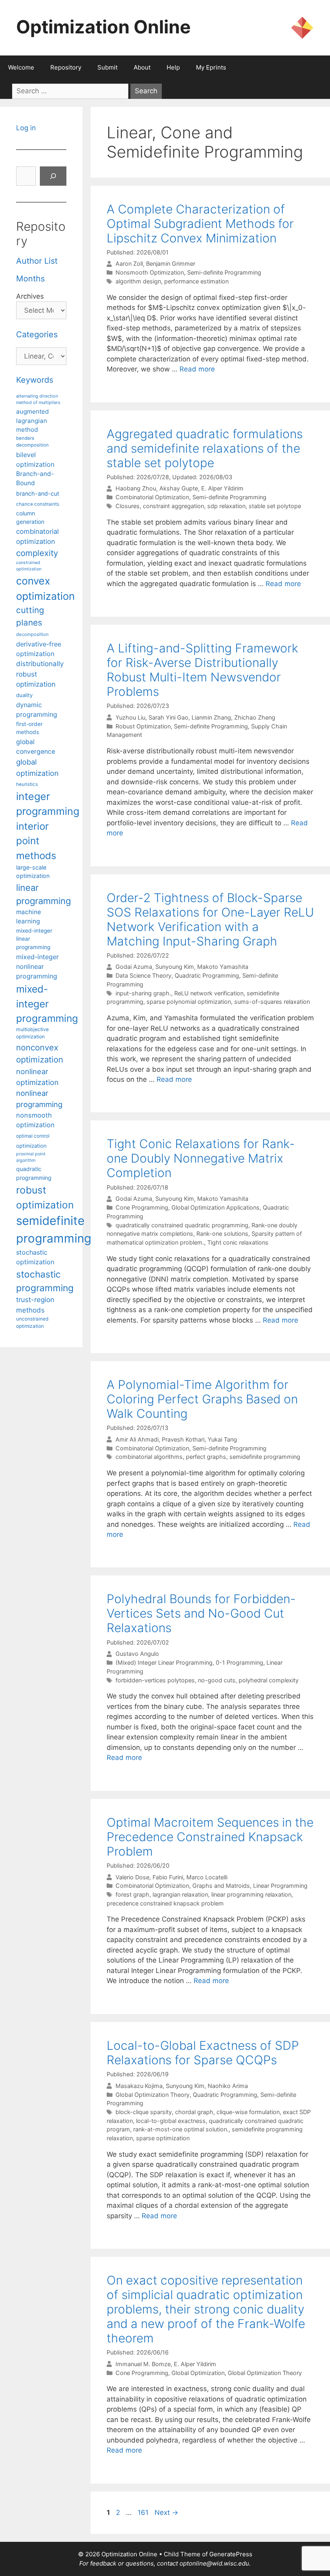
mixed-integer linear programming (34, 939)
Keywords (35, 380)
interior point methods (36, 841)
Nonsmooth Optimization (150, 272)
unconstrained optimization (32, 1322)
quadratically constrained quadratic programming (182, 1225)
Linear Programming (280, 1886)
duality (24, 695)
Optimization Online (103, 27)
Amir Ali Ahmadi (137, 1439)
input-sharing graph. (143, 993)
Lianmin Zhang (211, 717)
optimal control (33, 1136)
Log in (26, 128)
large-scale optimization (33, 872)
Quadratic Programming (207, 975)
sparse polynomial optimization (189, 1002)
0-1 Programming (239, 1662)
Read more (197, 369)
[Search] (53, 176)
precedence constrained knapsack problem (165, 1903)
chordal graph (194, 2112)
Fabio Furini (168, 1877)
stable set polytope (275, 506)
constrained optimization (29, 566)
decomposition (32, 634)
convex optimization (45, 588)
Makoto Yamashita (223, 967)
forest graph (132, 1894)
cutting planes (30, 616)
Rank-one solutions (222, 1234)
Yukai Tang (222, 1439)
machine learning (29, 917)
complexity (37, 553)
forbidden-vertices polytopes (155, 1680)
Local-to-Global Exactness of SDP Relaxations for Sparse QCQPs (203, 2053)
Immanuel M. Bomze (143, 2364)
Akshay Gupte (179, 489)
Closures (128, 506)
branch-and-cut (38, 493)
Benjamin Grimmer (171, 264)
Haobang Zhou (136, 489)
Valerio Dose (132, 1877)
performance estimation (196, 281)
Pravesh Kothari (183, 1439)
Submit (107, 67)
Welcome (21, 67)
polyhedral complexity (269, 1680)
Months (30, 279)
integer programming (48, 804)
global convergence (36, 747)
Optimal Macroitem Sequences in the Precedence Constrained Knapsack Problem (210, 1837)
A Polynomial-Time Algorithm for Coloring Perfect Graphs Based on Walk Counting (202, 1399)
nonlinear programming (39, 1099)
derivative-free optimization (39, 649)
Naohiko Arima (228, 2086)
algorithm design (138, 281)
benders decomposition (32, 442)
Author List (37, 261)
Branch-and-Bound (35, 478)
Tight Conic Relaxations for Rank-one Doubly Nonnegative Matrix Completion (201, 1158)
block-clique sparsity (144, 2112)
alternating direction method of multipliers (38, 399)
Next (166, 2512)
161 (144, 2512)
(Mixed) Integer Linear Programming (164, 1662)
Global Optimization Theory (153, 2095)
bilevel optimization (35, 459)
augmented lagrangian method (32, 420)
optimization (31, 1146)
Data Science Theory (143, 975)
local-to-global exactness (171, 2121)
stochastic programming (45, 1281)
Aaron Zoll (129, 264)
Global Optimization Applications (216, 1207)
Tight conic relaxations (238, 1242)
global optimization (37, 767)
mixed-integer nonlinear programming (37, 966)
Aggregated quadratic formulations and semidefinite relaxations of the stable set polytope (205, 448)
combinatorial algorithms (149, 1457)
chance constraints (38, 504)
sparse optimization (163, 2138)
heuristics (27, 784)
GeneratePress (231, 2554)
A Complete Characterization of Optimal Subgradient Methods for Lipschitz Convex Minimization (200, 224)
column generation (30, 517)
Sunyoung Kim (175, 967)
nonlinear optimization (37, 1077)
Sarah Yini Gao (168, 717)
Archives (30, 296)
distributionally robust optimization (40, 674)
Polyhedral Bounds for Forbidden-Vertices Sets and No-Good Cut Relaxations (201, 1613)
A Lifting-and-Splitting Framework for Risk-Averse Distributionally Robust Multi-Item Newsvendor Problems (202, 670)
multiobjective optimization (32, 1033)
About (142, 67)
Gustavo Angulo (137, 1654)
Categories (37, 334)
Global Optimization (198, 2373)
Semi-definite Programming (224, 272)
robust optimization (45, 1197)
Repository (66, 67)
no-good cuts (217, 1680)
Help (173, 67)
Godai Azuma (134, 967)
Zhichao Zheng (255, 717)
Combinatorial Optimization (152, 497)
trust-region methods (35, 1305)
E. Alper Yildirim (222, 489)
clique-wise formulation (248, 2112)
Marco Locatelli (207, 1877)
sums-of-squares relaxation (272, 1002)
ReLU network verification (209, 993)
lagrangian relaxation (180, 1894)
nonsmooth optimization (35, 1120)
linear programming (43, 894)
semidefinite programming (265, 1457)
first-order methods (29, 728)
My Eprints (211, 67)
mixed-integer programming (47, 1004)
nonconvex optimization (40, 1053)
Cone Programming (142, 1207)
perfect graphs (206, 1457)
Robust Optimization (143, 726)
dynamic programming (37, 710)
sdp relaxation (226, 506)
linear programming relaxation (251, 1894)
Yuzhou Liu (130, 717)
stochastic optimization (35, 1257)
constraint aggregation (173, 506)
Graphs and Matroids (221, 1886)
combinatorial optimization (37, 536)
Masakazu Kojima (139, 2086)
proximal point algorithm (31, 1157)
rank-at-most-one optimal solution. (181, 2129)
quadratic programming (34, 1173)
